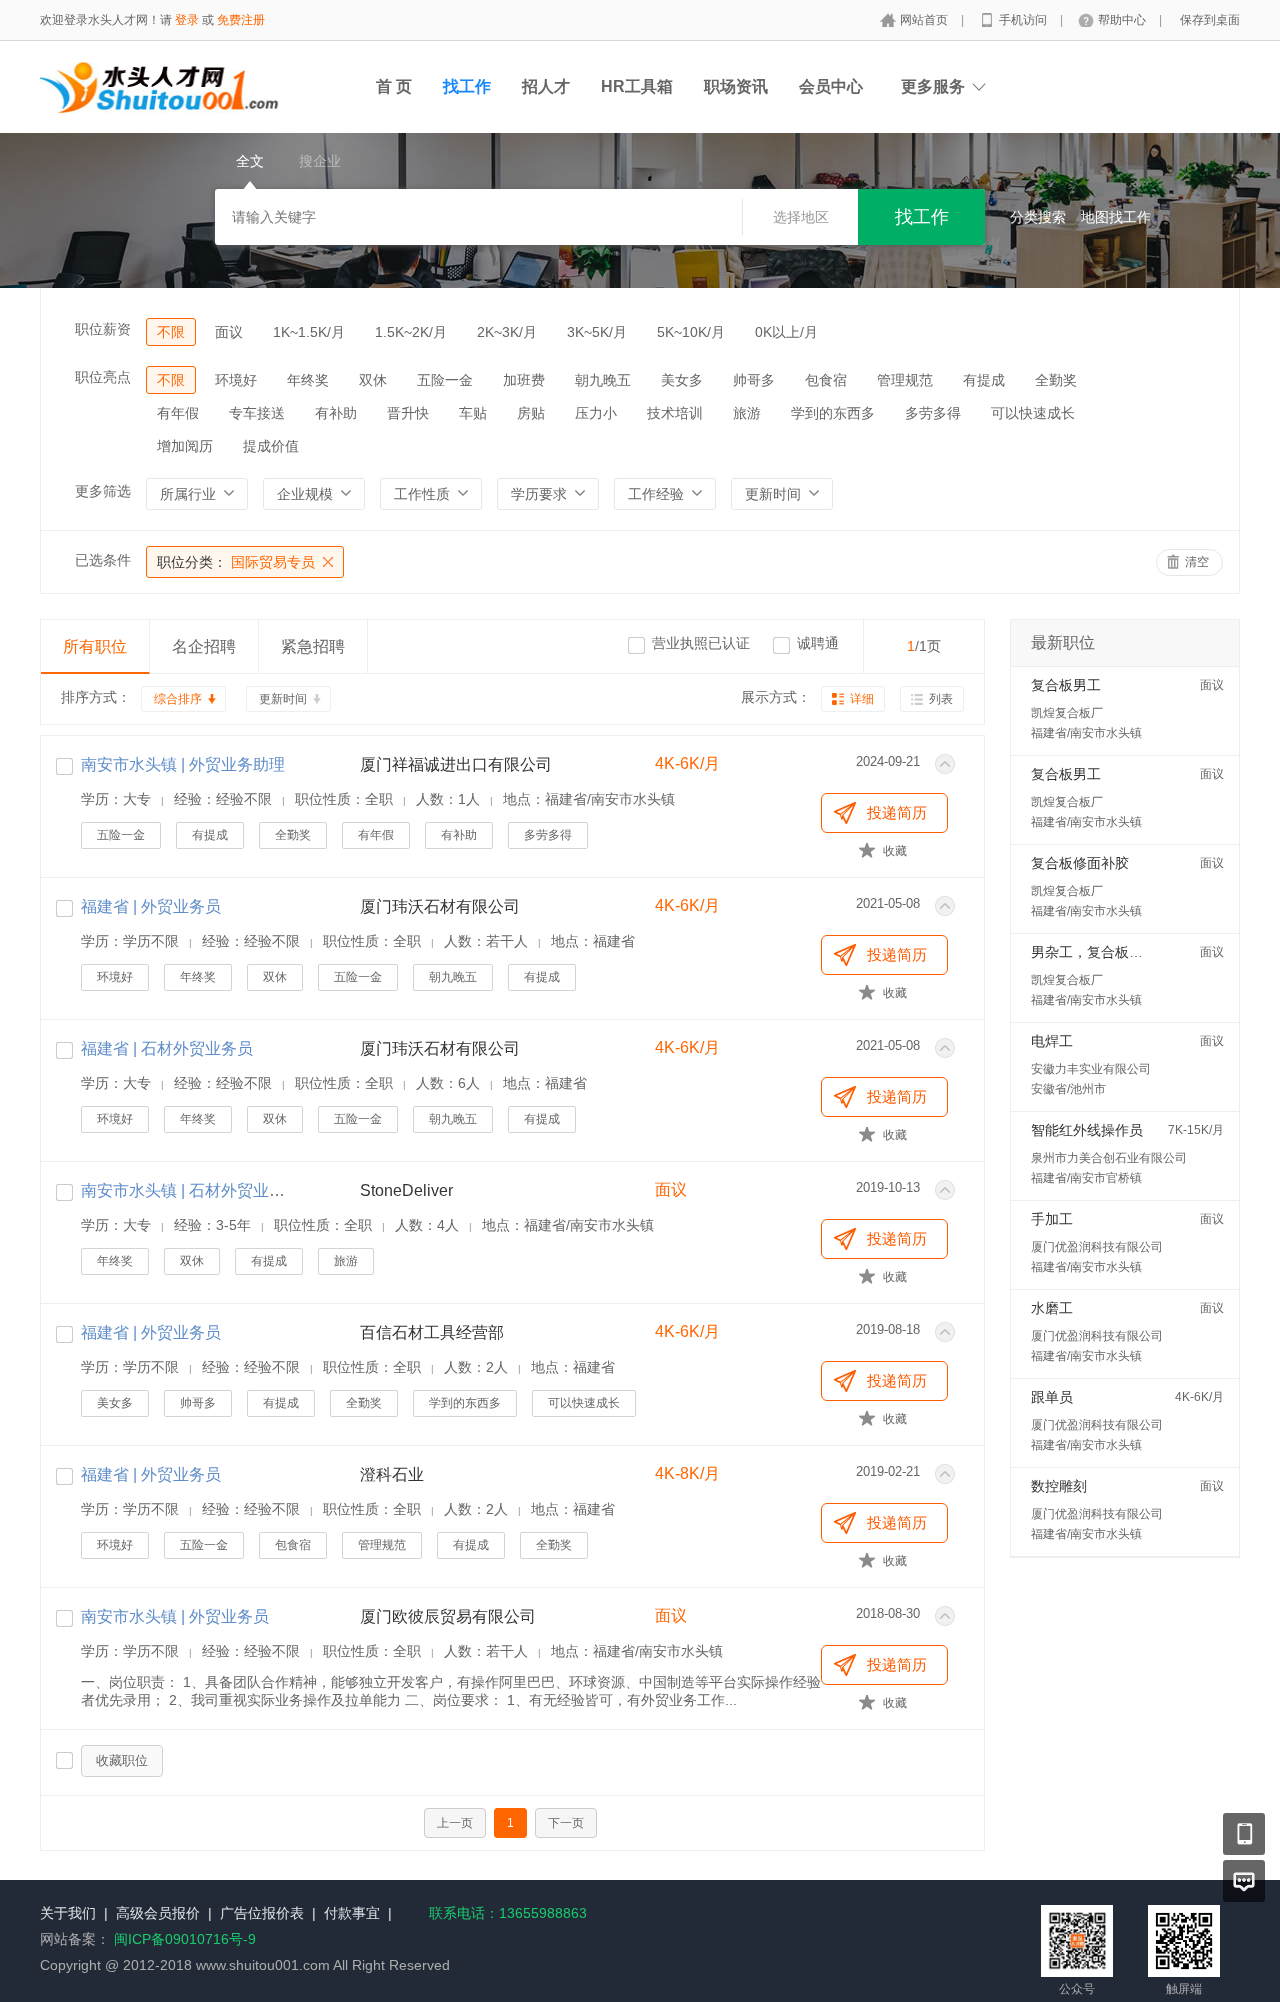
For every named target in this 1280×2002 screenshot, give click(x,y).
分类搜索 (1038, 217)
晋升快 (408, 413)
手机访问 (1024, 20)
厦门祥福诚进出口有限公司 (456, 764)
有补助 (336, 413)
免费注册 (241, 20)
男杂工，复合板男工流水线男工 (1129, 952)
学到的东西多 (833, 413)
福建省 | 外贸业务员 (151, 906)
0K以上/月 (786, 332)
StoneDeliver (406, 1190)
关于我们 (68, 1913)
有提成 (984, 380)
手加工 (1052, 1219)
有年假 (178, 413)
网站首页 (925, 20)
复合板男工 (1066, 685)
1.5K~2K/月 (411, 332)
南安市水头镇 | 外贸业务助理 (183, 764)
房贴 (531, 413)
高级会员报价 (158, 1913)
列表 (941, 699)
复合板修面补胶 (1080, 863)
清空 (1197, 562)
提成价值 (271, 446)
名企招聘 (204, 646)
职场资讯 (736, 86)
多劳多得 (933, 413)
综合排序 (178, 699)
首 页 (394, 86)
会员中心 (831, 86)
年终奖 (308, 380)
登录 (187, 20)
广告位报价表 (262, 1913)
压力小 (596, 413)
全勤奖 (1056, 380)
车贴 (473, 413)
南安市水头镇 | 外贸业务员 (175, 1616)
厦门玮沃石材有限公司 (440, 906)
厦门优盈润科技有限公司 (1097, 1247)
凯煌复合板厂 (1067, 713)
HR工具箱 (637, 86)
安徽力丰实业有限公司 (1091, 1069)
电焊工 (1052, 1041)
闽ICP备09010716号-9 (185, 1939)
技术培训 (675, 413)
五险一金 (445, 380)
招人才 (546, 86)
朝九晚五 (603, 380)
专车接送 (257, 413)
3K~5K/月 (597, 332)
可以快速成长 (1033, 413)
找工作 (467, 86)
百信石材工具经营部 (432, 1332)
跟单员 (1052, 1397)
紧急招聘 (313, 646)
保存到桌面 (1210, 20)
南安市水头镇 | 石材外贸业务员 (191, 1190)
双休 (373, 380)
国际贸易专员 (236, 562)
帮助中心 (1123, 20)
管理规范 (905, 380)
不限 (171, 332)
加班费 (524, 380)
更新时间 (283, 699)
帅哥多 (754, 380)
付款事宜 (352, 1913)
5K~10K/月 (691, 332)
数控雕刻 (1059, 1486)
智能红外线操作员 (1087, 1130)
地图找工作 (1116, 217)
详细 (862, 699)
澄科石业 (392, 1474)
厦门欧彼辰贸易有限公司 (448, 1616)
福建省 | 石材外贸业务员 (167, 1048)
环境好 (236, 380)
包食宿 (826, 380)
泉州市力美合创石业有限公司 (1109, 1158)
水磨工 (1052, 1308)
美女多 (682, 380)
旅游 (747, 413)
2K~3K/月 (507, 332)
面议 (229, 332)
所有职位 (95, 646)
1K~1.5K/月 (309, 332)
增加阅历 (185, 446)
